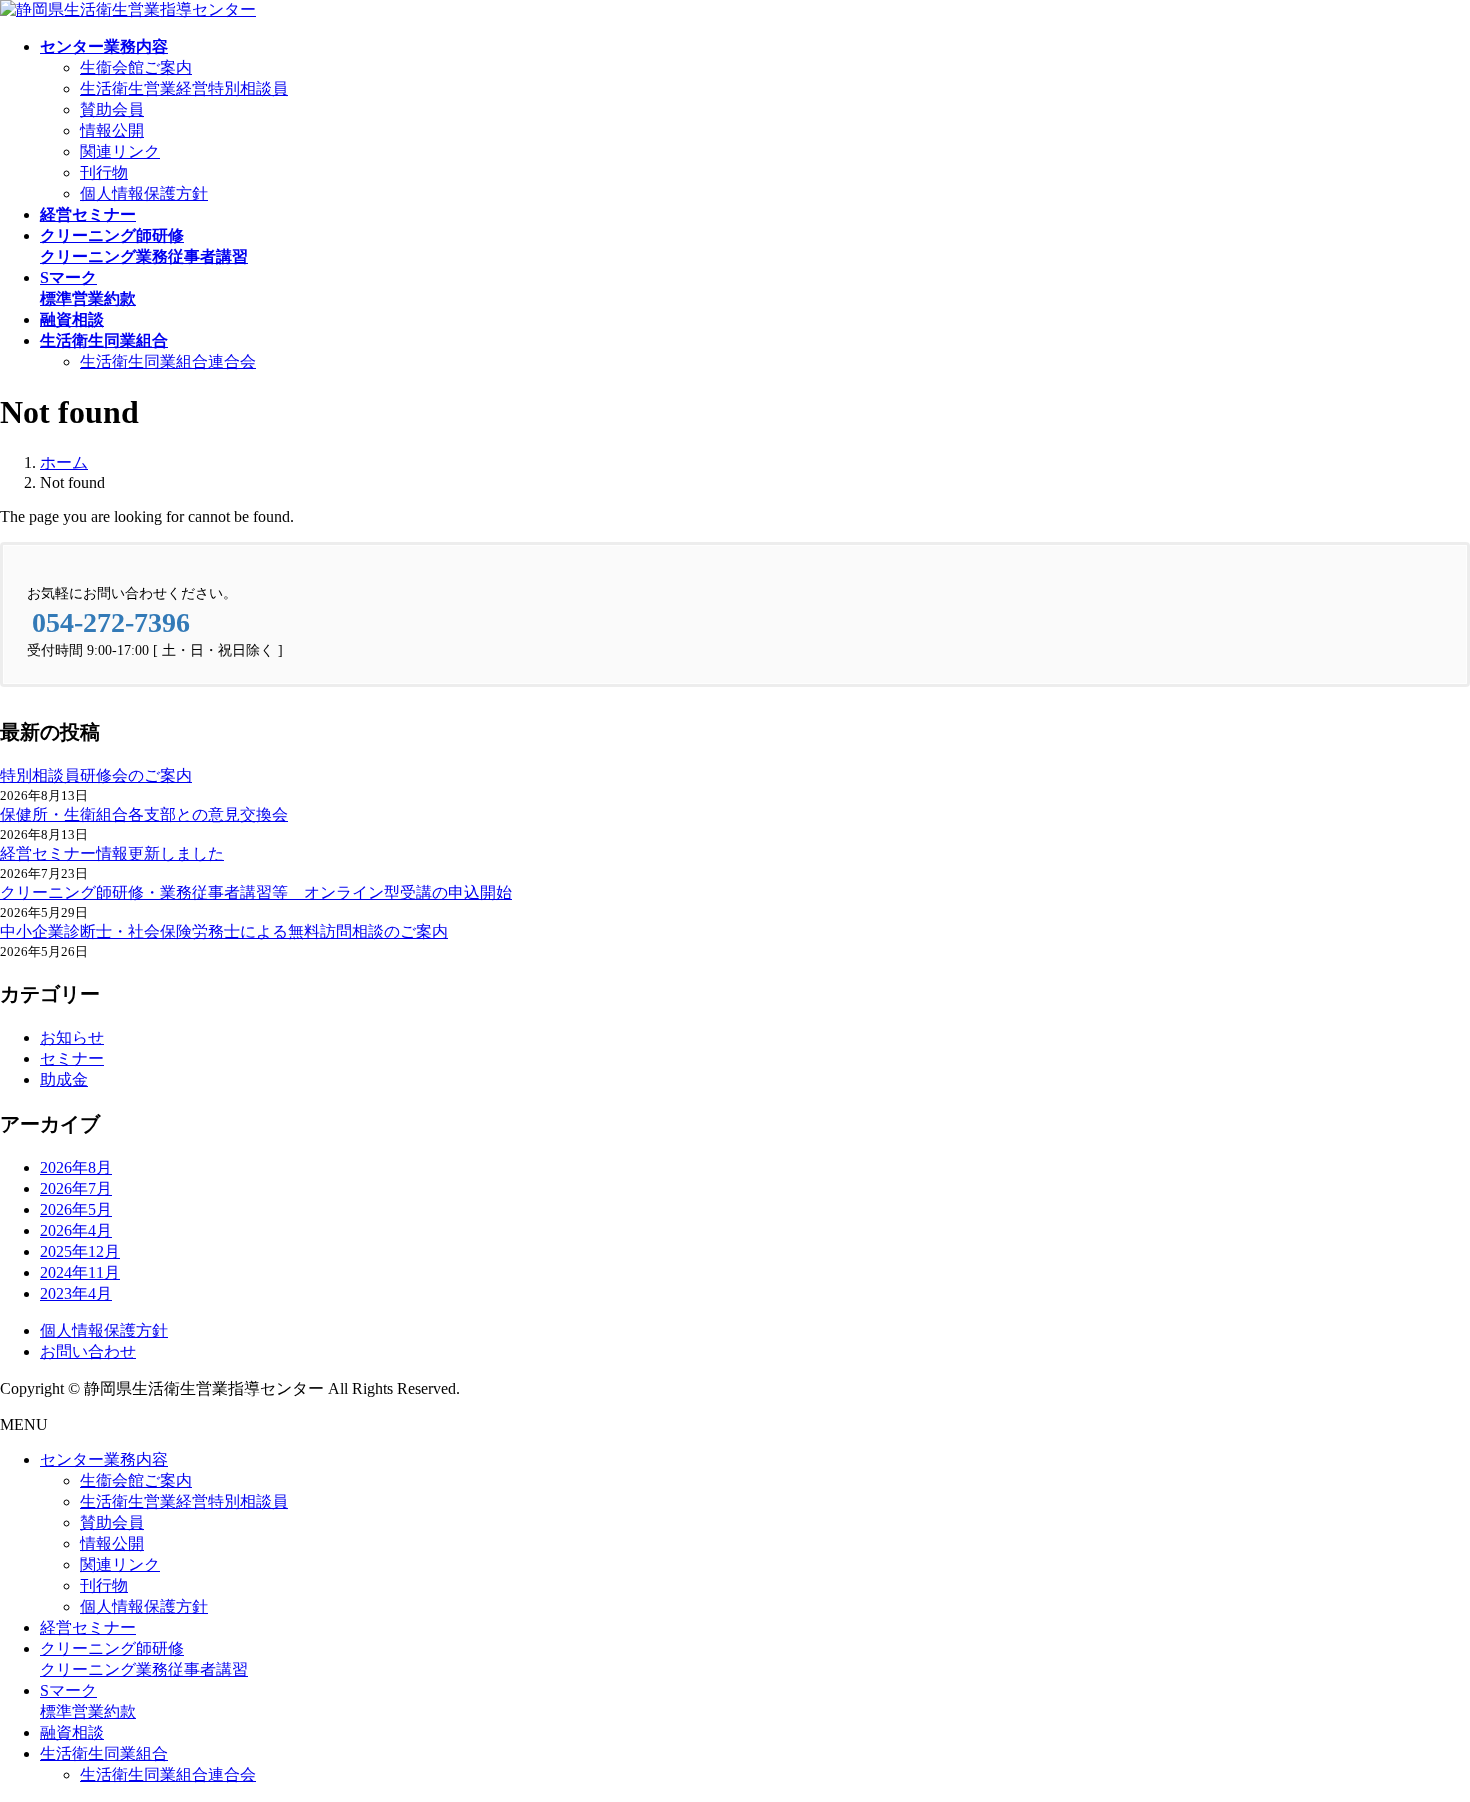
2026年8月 (76, 1167)
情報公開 (112, 130)
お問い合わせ (88, 1351)
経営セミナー (88, 1627)
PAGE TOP (1421, 1727)
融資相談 (72, 1732)
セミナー (72, 1058)
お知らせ (72, 1037)
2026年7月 (76, 1188)
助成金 (64, 1079)
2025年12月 (80, 1251)
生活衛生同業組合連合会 (168, 361)
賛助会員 (112, 109)
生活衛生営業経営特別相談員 (184, 88)
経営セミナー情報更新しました (112, 853)
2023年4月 (76, 1293)
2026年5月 (76, 1209)
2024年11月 (80, 1272)
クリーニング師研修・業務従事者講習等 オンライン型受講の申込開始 (256, 892)
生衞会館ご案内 (136, 67)
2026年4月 (76, 1230)
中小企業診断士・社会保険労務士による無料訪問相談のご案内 (224, 931)
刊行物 (104, 172)
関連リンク (120, 151)
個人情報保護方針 (144, 193)
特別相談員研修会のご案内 (96, 775)
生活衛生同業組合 (104, 1753)
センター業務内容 (104, 1459)
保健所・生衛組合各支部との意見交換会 (144, 814)
